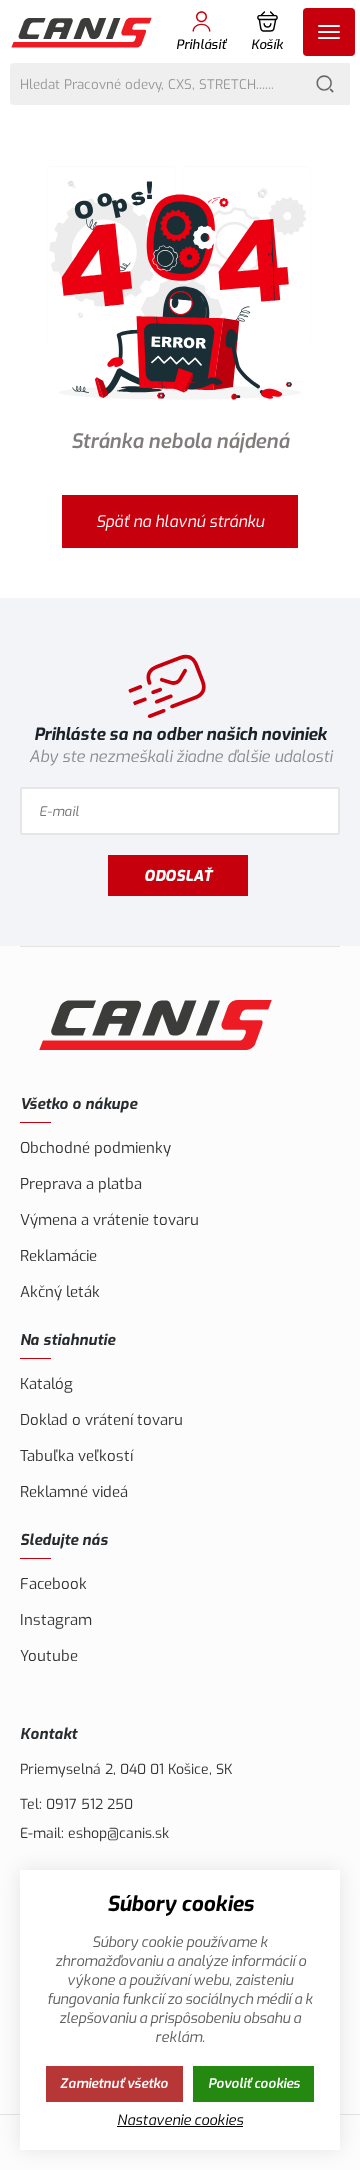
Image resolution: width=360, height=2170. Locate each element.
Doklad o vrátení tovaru (101, 1420)
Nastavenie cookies (180, 2120)
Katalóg (46, 1384)
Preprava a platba (81, 1184)
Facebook (53, 1584)
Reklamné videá (74, 1492)
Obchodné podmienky (95, 1148)
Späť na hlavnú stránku (180, 521)
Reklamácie (58, 1256)
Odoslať (178, 876)
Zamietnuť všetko (114, 2083)
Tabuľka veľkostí (76, 1456)
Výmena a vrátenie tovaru (109, 1220)
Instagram (56, 1620)
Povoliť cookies (254, 2083)
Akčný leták (60, 1292)
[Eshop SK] (83, 32)
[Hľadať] (325, 84)
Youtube (49, 1656)
